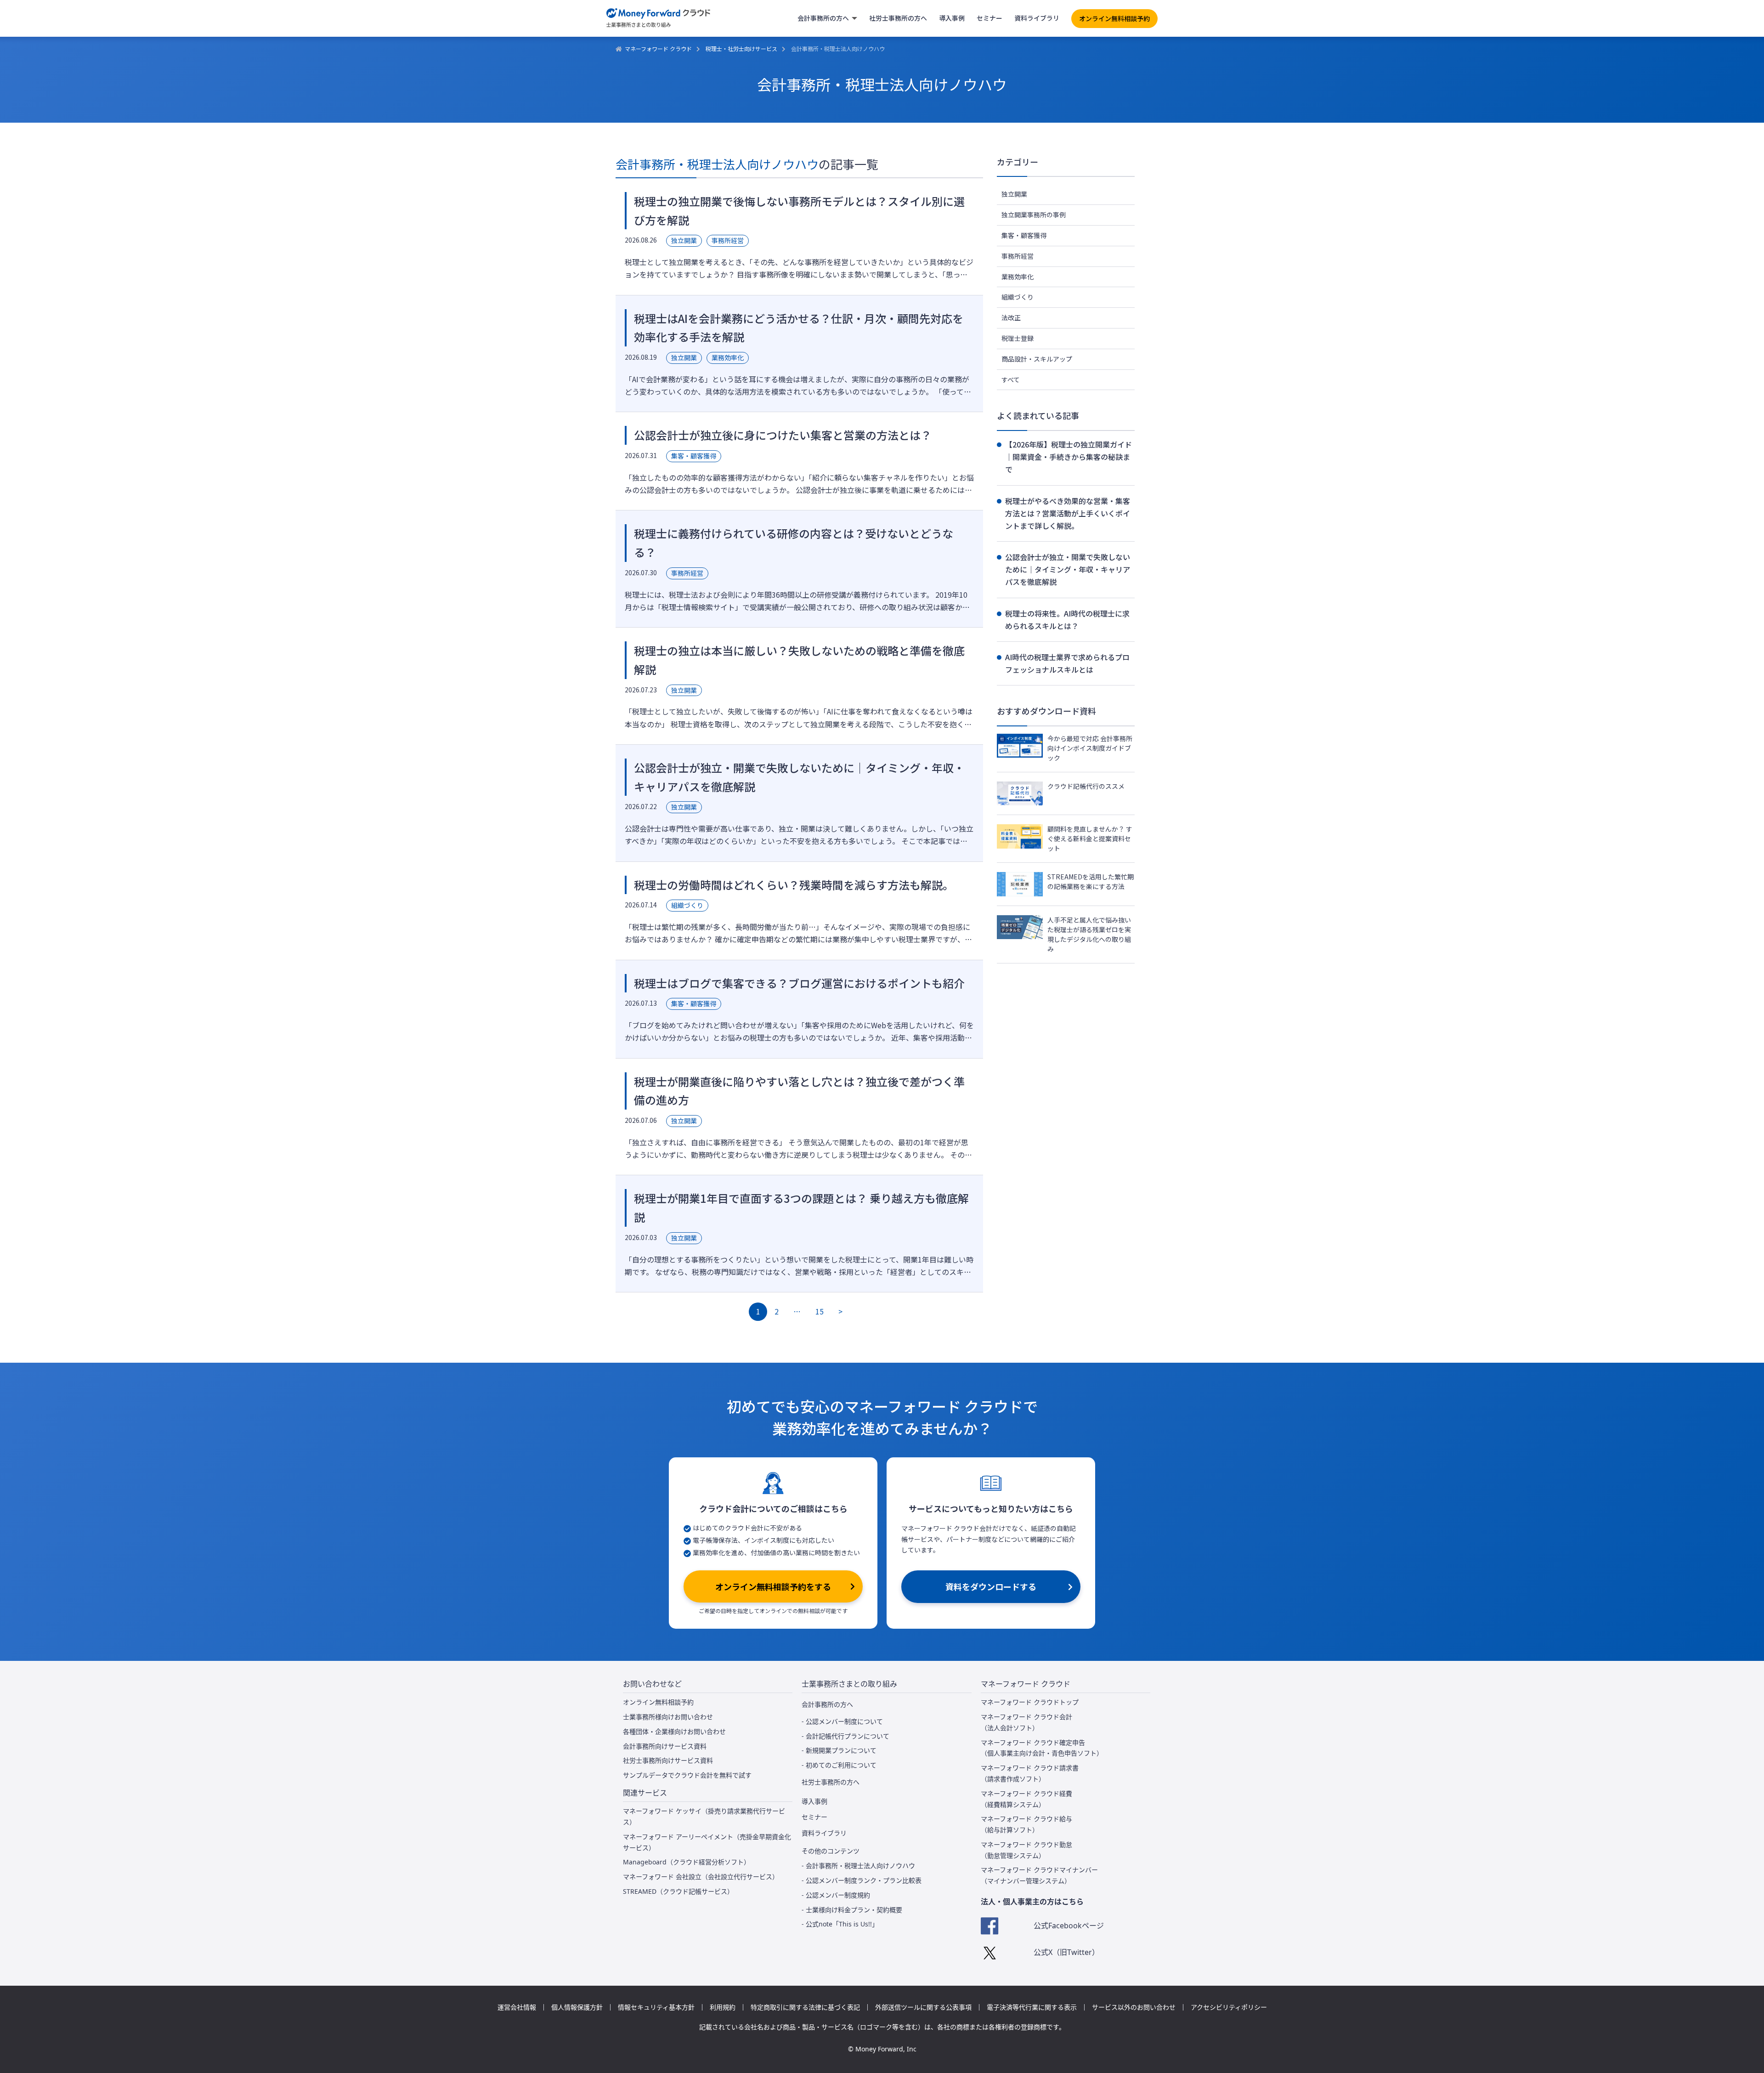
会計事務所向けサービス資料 (665, 1746)
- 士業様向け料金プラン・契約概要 (852, 1910)
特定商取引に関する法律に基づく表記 (805, 2007)
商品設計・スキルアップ (1037, 359)
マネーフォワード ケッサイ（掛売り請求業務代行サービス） (704, 1816)
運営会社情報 (517, 2007)
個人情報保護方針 (577, 2007)
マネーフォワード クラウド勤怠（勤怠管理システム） (1026, 1850)
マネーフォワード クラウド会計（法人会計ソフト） (1026, 1722)
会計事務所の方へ (823, 18)
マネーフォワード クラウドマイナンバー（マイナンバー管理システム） (1039, 1875)
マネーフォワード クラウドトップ (1030, 1702)
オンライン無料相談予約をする (773, 1586)
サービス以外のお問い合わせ (1134, 2007)
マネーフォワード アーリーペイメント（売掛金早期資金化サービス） (707, 1842)
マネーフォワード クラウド (658, 48)
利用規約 (723, 2007)
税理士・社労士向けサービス (741, 48)
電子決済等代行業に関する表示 (1032, 2007)
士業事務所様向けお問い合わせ (668, 1717)
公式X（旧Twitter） (1066, 1952)
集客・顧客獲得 (1024, 235)
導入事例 (952, 18)
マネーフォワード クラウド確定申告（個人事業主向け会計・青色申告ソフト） (1042, 1748)
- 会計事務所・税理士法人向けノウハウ (858, 1866)
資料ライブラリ (1037, 18)
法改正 (1011, 317)
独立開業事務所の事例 (1034, 215)
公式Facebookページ (1069, 1926)
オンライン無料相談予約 (1114, 18)
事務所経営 (1018, 256)
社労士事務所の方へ (898, 18)
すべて (1011, 379)
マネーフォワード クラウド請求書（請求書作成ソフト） (1030, 1773)
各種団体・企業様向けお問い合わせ (674, 1731)
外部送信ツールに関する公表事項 (923, 2007)
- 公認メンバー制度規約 (836, 1895)
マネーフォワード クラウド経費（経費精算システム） (1026, 1799)
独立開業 (1014, 194)
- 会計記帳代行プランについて (845, 1736)
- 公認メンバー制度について (842, 1721)
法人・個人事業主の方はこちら (1032, 1902)
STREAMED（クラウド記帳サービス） (678, 1891)
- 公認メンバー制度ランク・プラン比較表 (862, 1880)
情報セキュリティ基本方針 (656, 2007)
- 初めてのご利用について (839, 1765)
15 (820, 1311)
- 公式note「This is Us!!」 (840, 1924)
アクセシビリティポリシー (1229, 2007)
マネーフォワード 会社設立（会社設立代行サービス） (701, 1877)
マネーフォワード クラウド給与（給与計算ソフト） (1026, 1824)
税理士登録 (1018, 338)
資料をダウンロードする (991, 1586)
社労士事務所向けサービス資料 (668, 1760)
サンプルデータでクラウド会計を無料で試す (687, 1775)
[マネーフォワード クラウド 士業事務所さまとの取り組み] (659, 18)
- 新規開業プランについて (839, 1750)
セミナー (989, 18)
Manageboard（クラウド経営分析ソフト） (687, 1862)
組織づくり (1018, 297)
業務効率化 (1018, 277)
